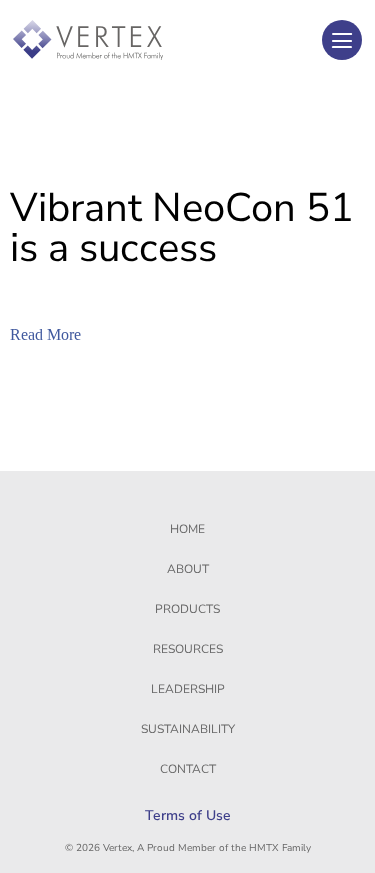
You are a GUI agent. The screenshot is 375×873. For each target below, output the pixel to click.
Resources (188, 649)
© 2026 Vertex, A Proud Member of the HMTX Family (188, 848)
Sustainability (188, 729)
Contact (188, 769)
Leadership (188, 689)
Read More (45, 334)
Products (187, 609)
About (188, 569)
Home (187, 529)
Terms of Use (188, 815)
